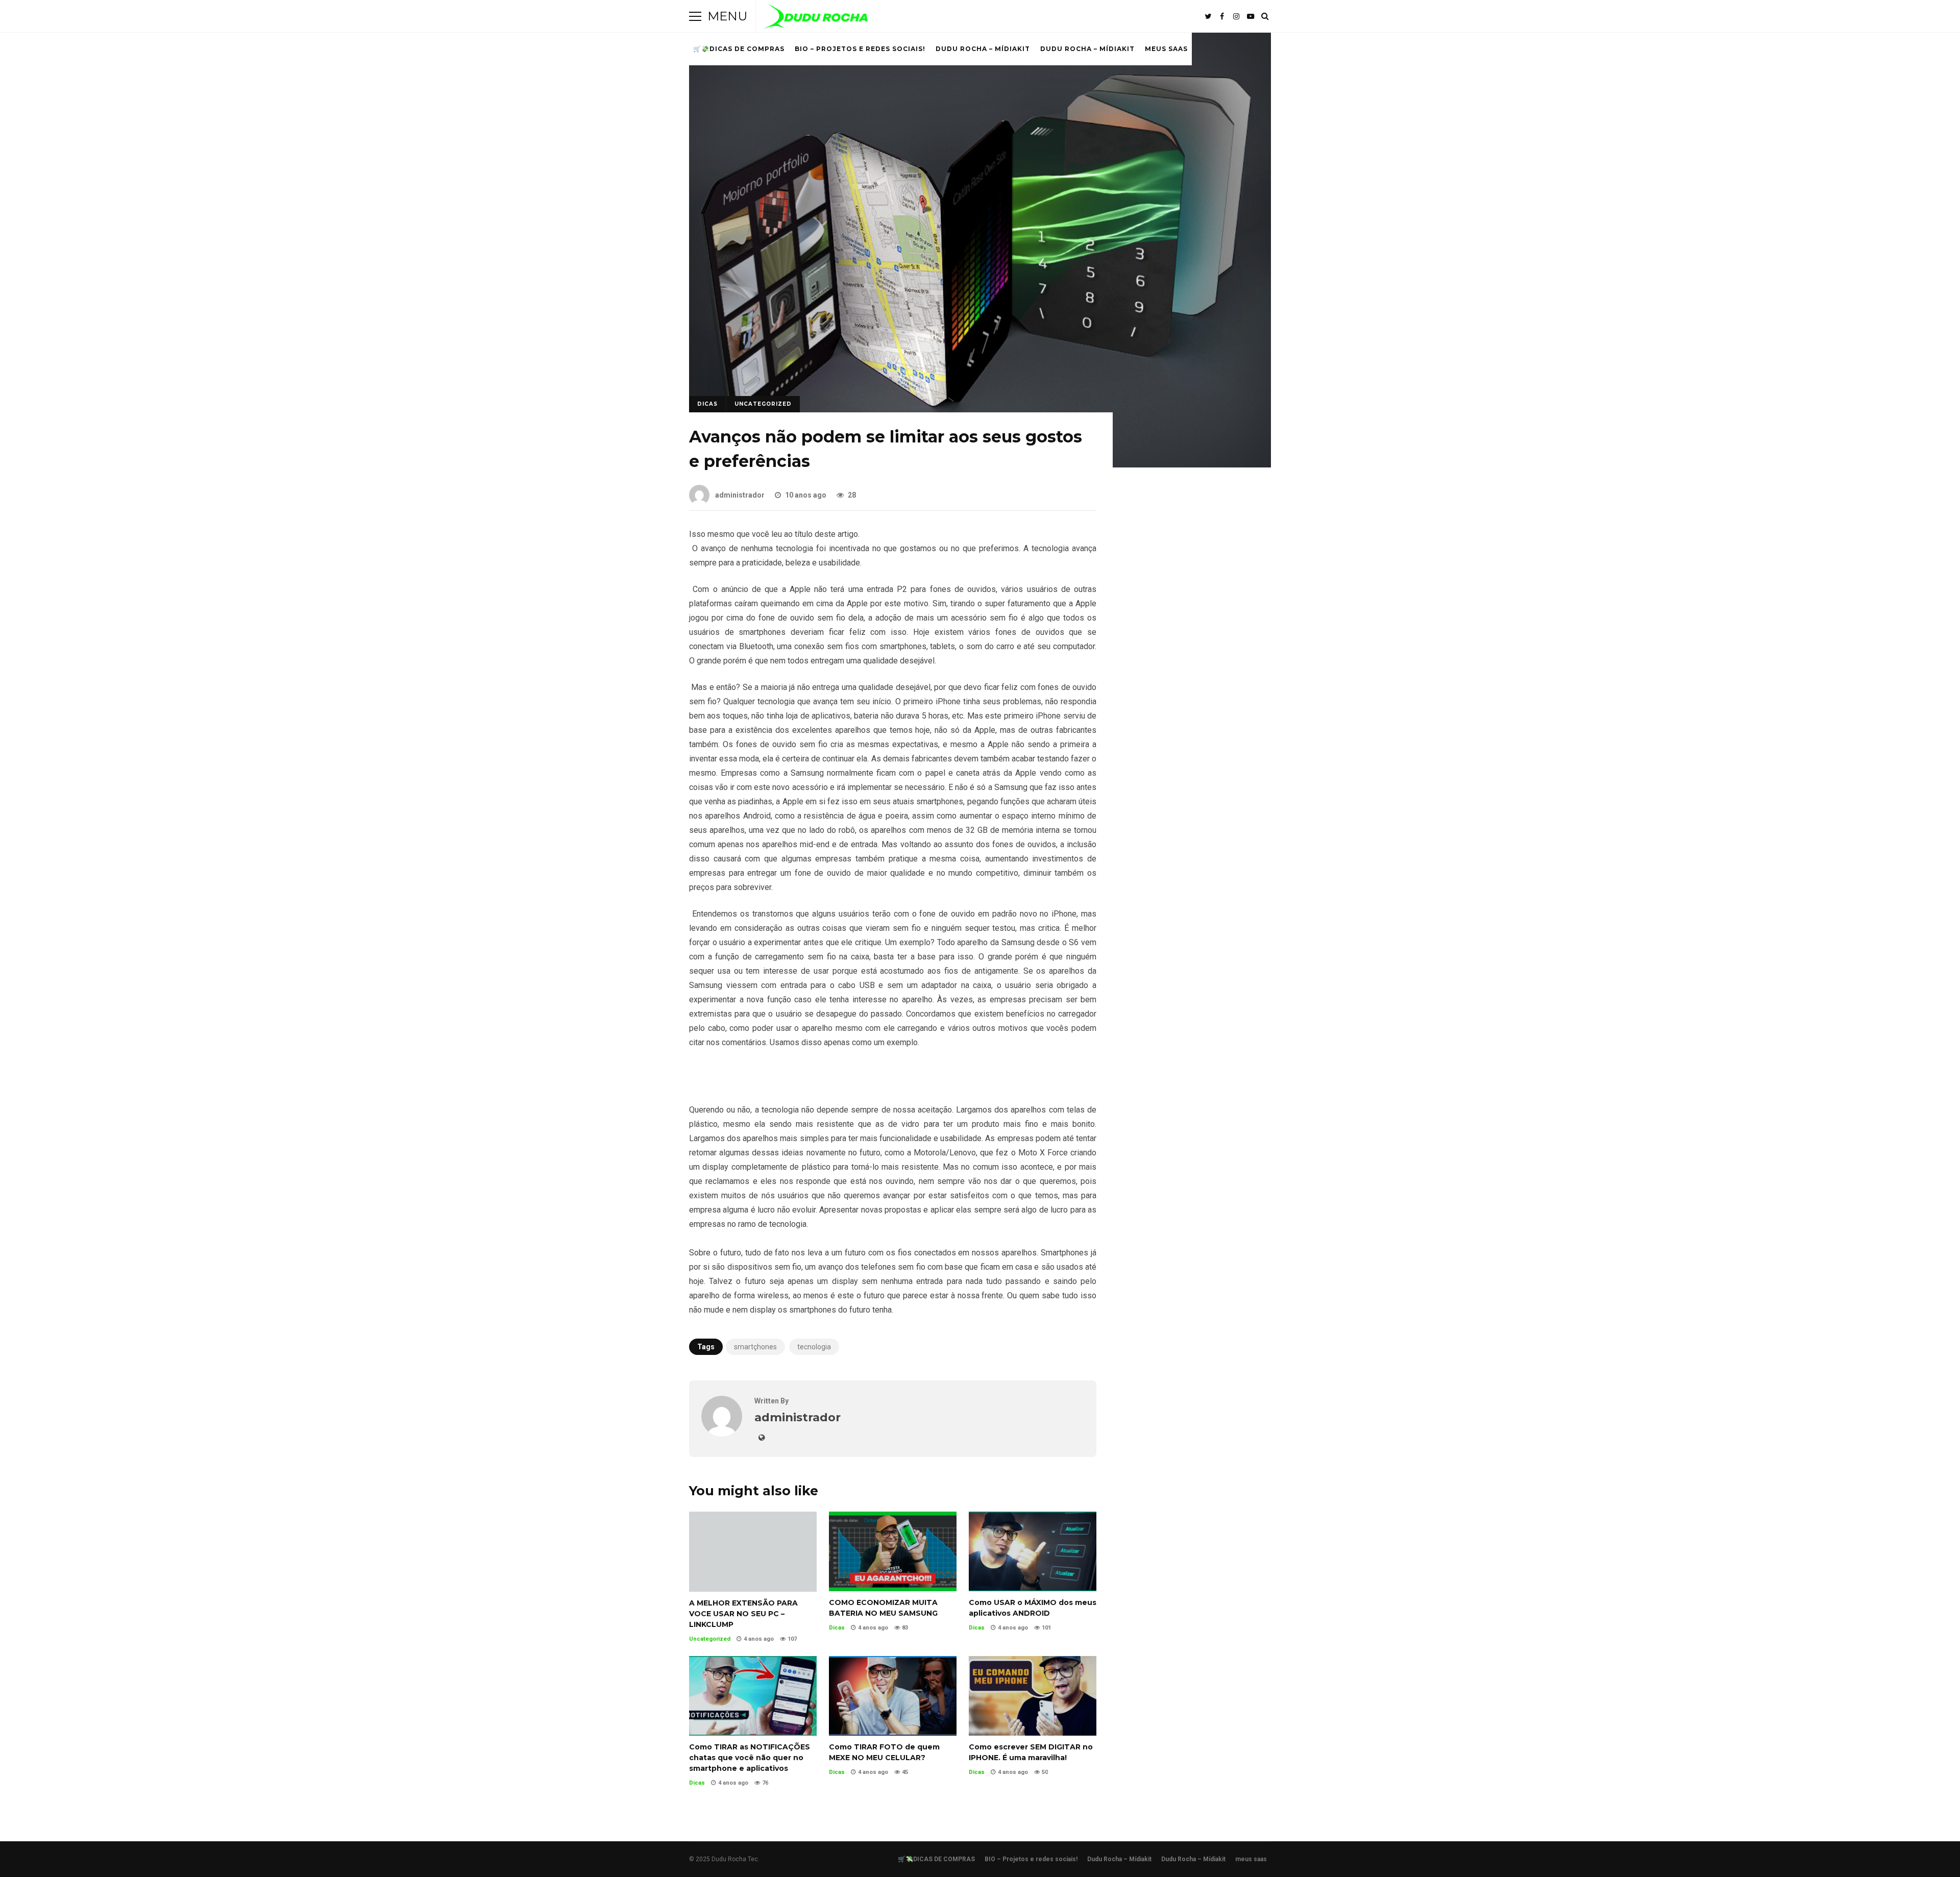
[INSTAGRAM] (1236, 16)
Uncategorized (763, 404)
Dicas (707, 404)
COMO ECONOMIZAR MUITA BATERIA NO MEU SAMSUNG (893, 1551)
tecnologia (814, 1347)
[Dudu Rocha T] (816, 19)
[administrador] (722, 1434)
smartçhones (755, 1347)
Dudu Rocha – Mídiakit (983, 49)
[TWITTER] (1208, 16)
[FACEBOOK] (1222, 16)
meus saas (1166, 49)
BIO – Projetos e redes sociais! (860, 49)
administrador (740, 495)
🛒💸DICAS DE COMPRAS (739, 49)
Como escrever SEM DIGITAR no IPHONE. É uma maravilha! (1033, 1696)
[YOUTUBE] (1251, 16)
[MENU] (695, 16)
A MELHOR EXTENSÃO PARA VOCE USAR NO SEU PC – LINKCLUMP (753, 1551)
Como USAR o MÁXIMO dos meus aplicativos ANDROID (1033, 1551)
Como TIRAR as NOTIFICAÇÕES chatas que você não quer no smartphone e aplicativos (753, 1696)
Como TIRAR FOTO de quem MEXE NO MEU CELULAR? (893, 1696)
